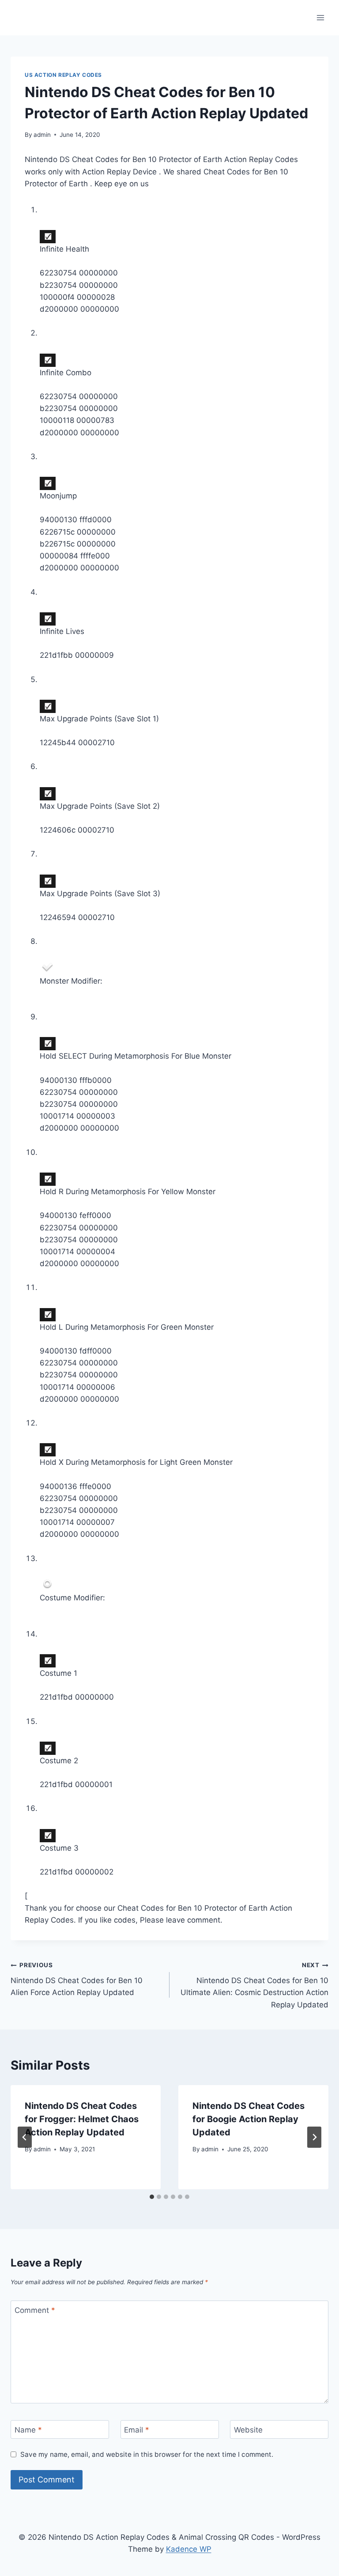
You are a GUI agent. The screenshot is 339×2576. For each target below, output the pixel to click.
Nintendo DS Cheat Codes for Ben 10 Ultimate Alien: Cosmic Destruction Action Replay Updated (254, 1985)
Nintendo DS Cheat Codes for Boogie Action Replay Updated (249, 2119)
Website (248, 2430)
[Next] (314, 2137)
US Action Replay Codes (63, 75)
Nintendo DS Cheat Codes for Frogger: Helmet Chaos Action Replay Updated (82, 2119)
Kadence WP (189, 2549)
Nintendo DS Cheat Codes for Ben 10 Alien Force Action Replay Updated (77, 1979)
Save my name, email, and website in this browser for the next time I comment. (147, 2454)
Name (28, 2430)
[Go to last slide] (25, 2137)
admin (42, 135)
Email (137, 2430)
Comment (35, 2310)
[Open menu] (320, 17)
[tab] (152, 2197)
